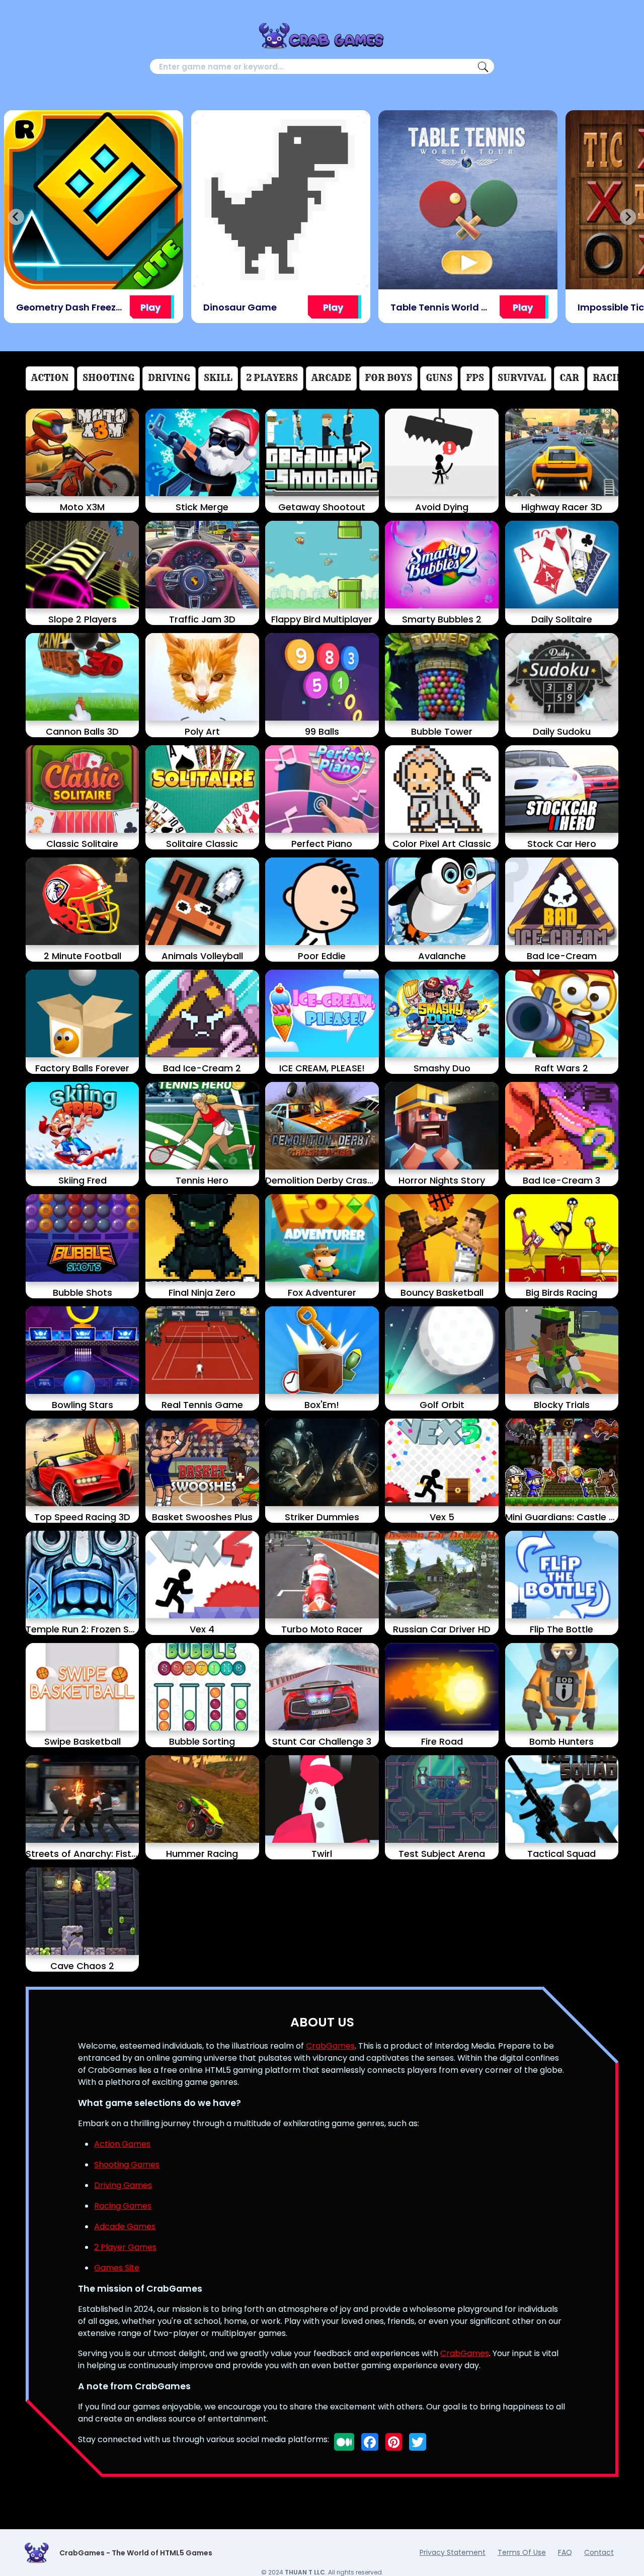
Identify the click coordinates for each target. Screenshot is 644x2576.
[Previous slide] (16, 217)
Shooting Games (127, 2165)
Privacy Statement (453, 2552)
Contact (599, 2552)
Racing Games (123, 2206)
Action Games (122, 2144)
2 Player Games (125, 2247)
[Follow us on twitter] (418, 2442)
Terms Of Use (522, 2552)
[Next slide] (628, 217)
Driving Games (123, 2185)
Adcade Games (125, 2227)
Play (150, 307)
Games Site (117, 2268)
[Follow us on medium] (344, 2442)
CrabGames (330, 2046)
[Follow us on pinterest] (394, 2442)
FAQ (565, 2552)
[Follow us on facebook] (370, 2442)
